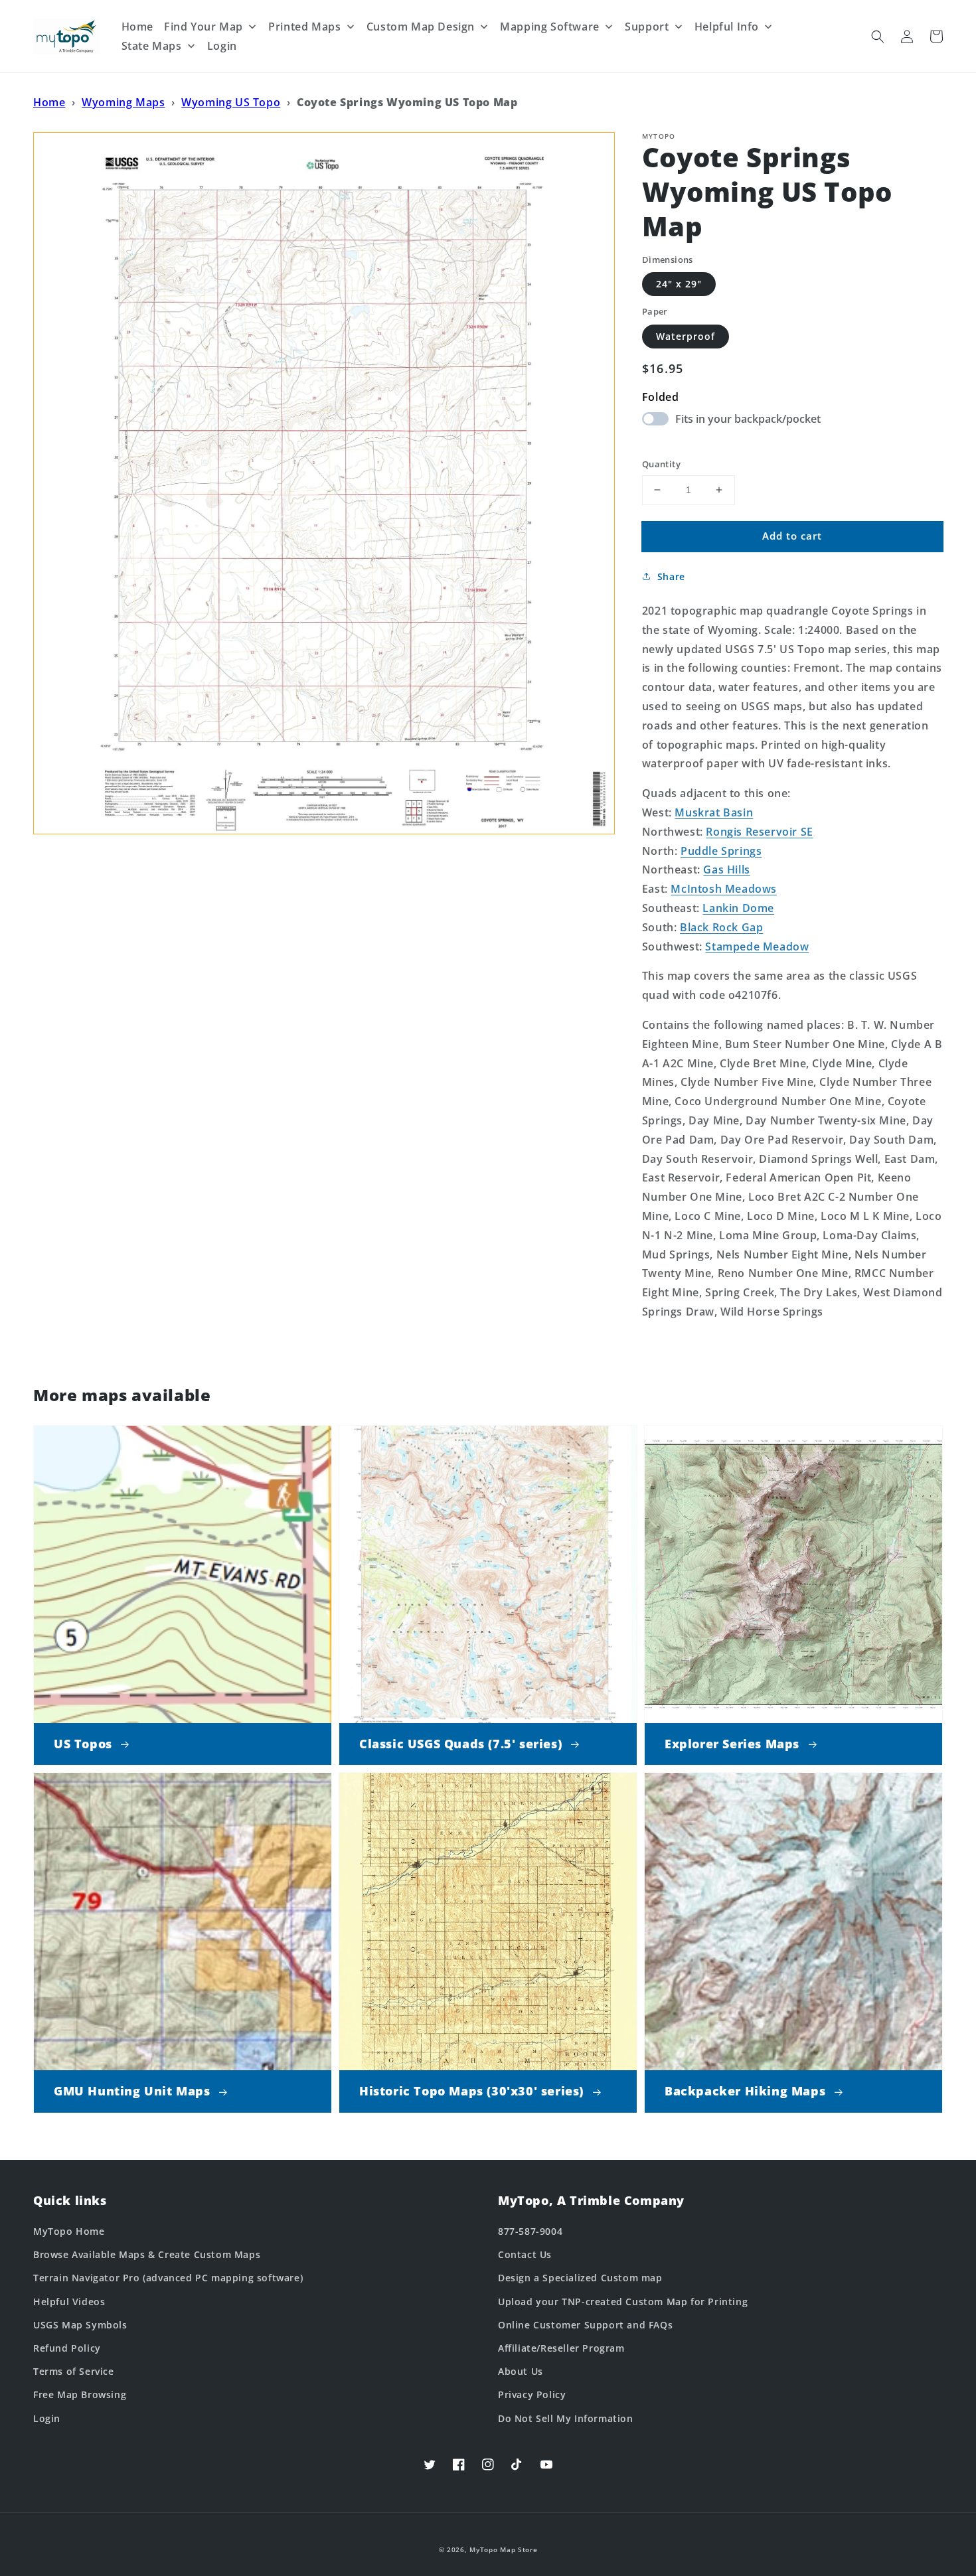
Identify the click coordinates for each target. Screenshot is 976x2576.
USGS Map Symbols (80, 2325)
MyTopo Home (69, 2231)
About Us (521, 2371)
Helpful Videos (69, 2302)
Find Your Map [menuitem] (203, 27)
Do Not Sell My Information (566, 2418)
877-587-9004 (530, 2231)
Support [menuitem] (647, 27)
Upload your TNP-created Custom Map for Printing (623, 2302)
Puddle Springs (721, 851)
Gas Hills (726, 870)
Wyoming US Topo (231, 102)
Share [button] (671, 576)
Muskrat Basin (714, 812)
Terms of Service (74, 2371)
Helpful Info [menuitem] (727, 27)
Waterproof (686, 336)
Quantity (661, 464)
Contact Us (525, 2254)
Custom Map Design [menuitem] (421, 27)
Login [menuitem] (222, 46)
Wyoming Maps (123, 102)
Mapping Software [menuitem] (550, 27)
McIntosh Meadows (724, 889)
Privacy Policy (532, 2394)
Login (47, 2418)
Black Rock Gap (721, 927)
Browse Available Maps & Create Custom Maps (147, 2254)
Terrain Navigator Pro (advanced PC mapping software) (168, 2278)
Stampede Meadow (757, 947)
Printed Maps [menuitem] (304, 27)
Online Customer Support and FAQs (585, 2325)
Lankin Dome (738, 908)
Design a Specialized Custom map (580, 2278)
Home (49, 102)
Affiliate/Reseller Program (561, 2348)
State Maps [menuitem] (152, 46)
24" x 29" (679, 284)
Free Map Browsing (80, 2394)
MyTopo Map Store (503, 2549)
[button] (878, 37)
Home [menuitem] (137, 27)
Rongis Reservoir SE (759, 832)
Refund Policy (67, 2348)
